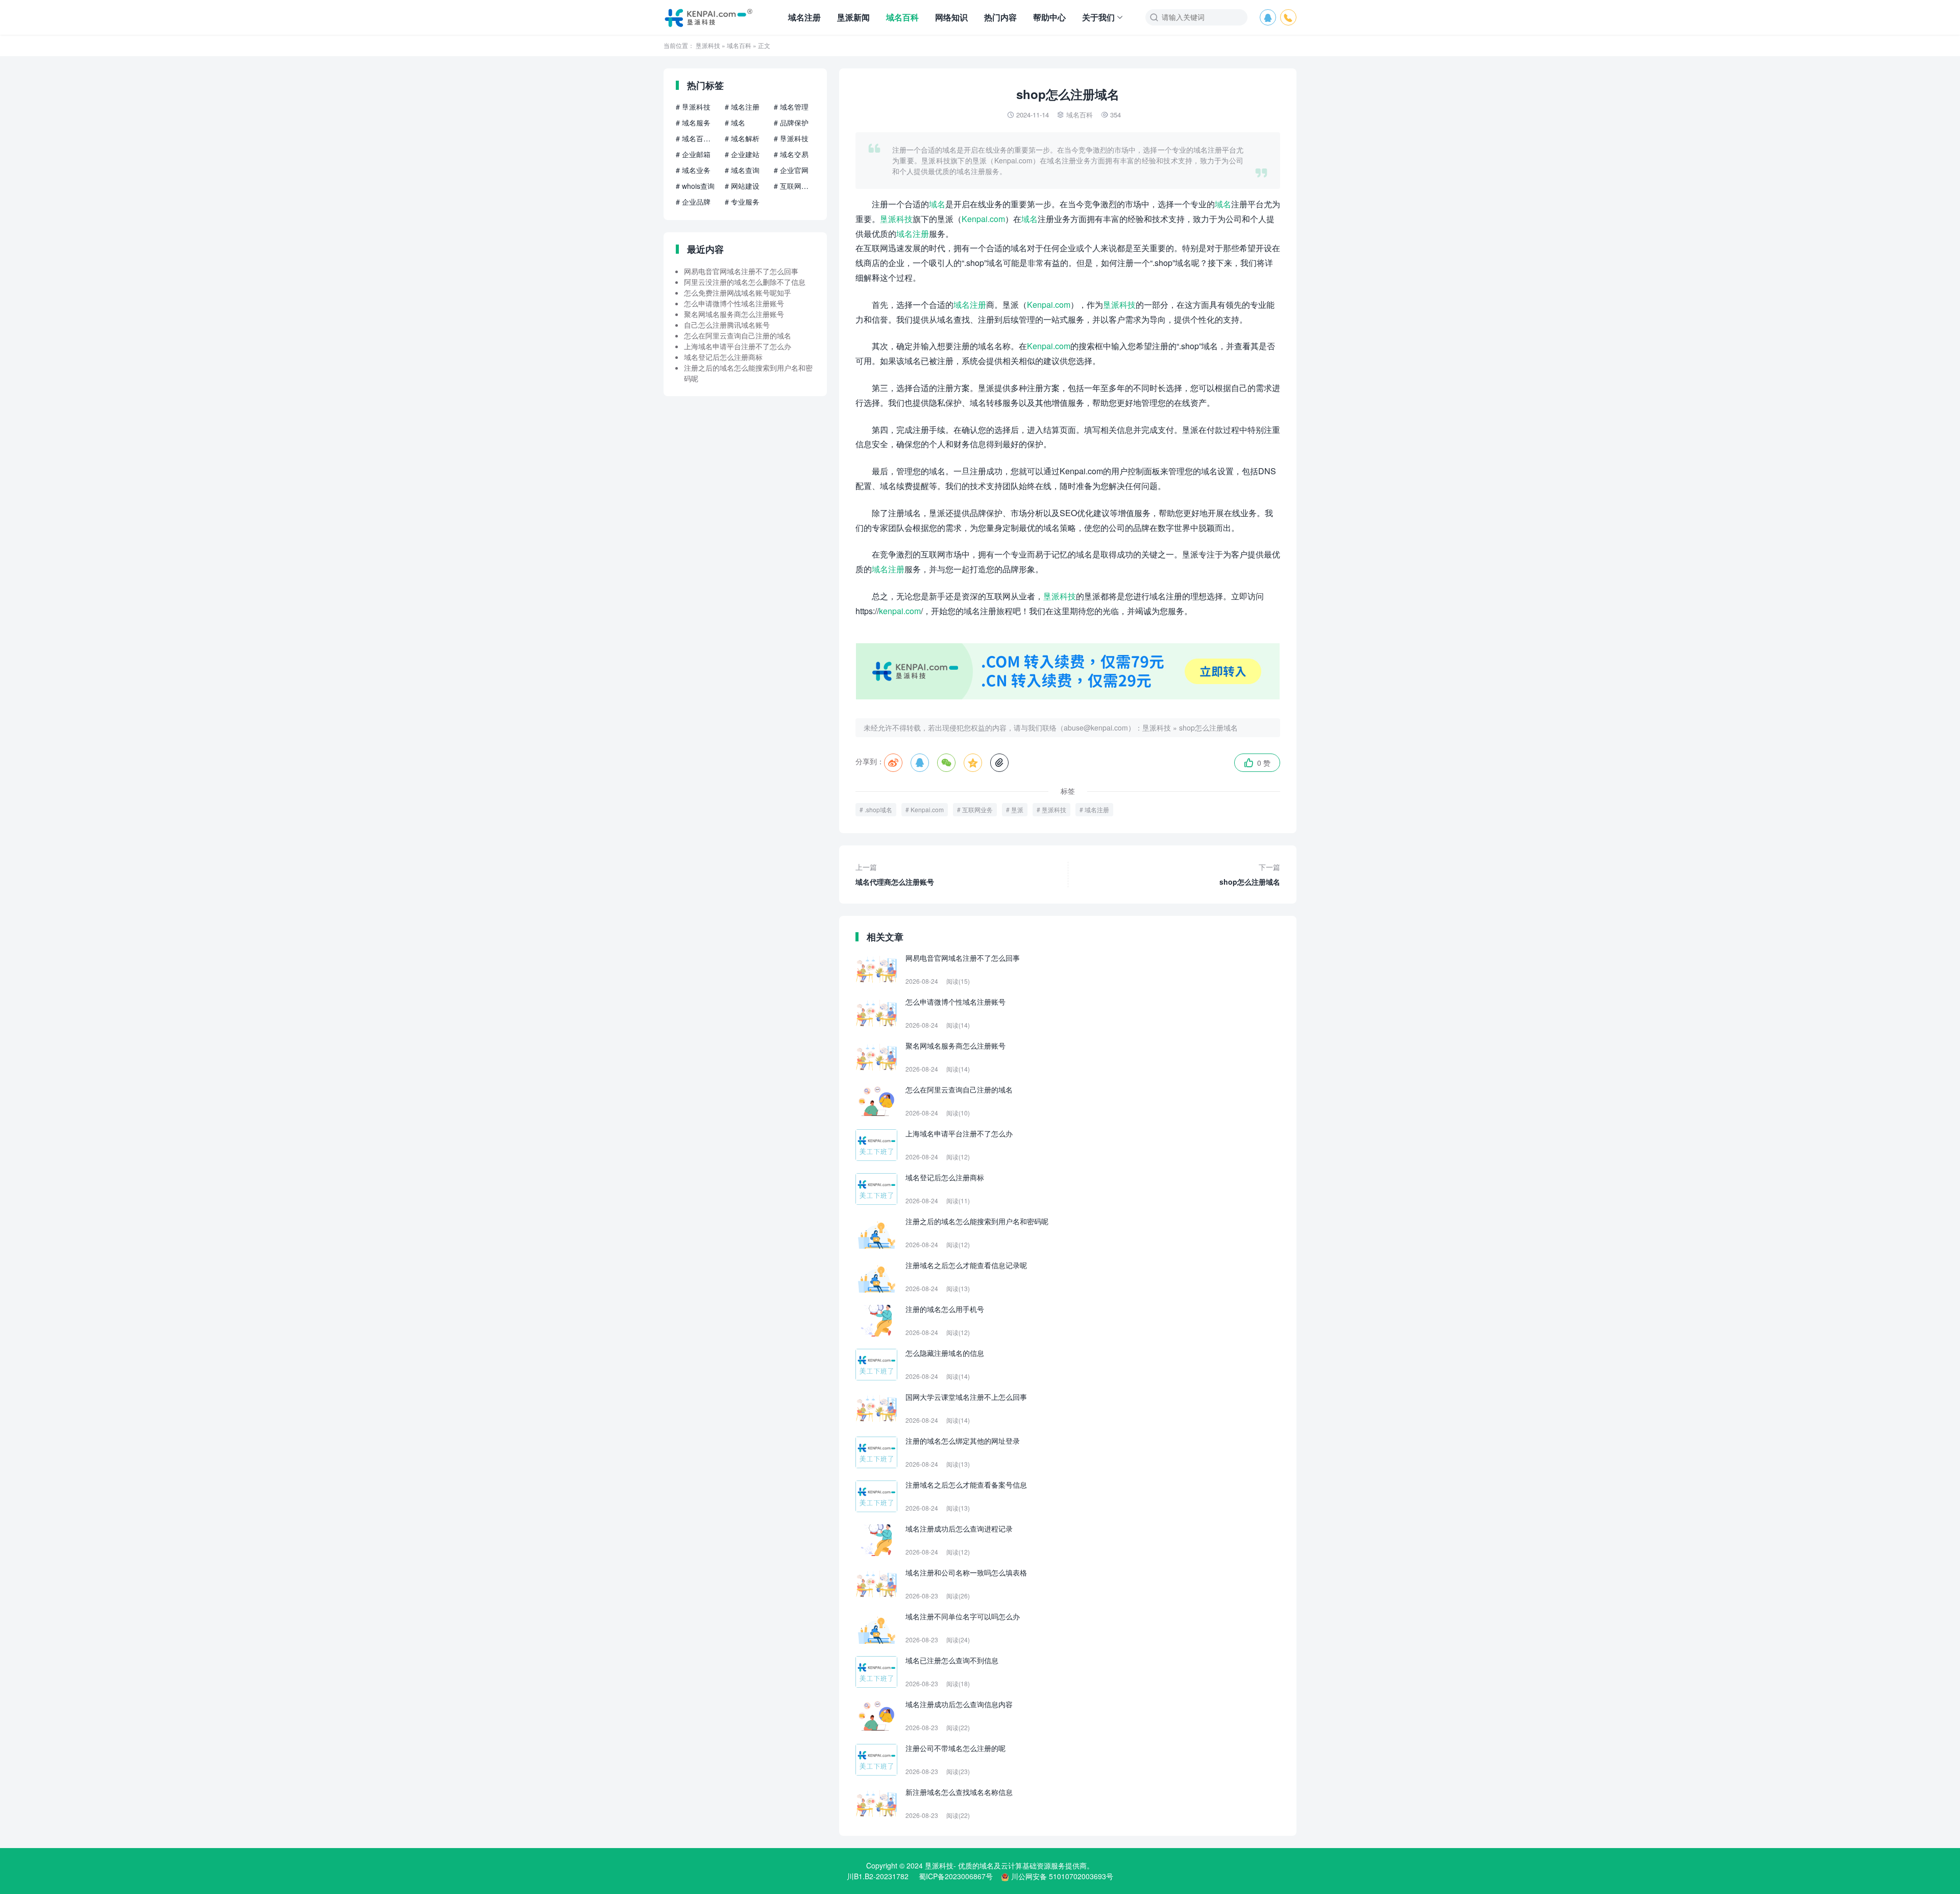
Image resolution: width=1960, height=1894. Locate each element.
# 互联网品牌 (794, 186)
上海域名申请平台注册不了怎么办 (738, 346)
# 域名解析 (742, 138)
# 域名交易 (791, 154)
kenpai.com (900, 611)
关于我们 (1098, 17)
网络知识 (951, 17)
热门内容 (1000, 17)
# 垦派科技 (693, 107)
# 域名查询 (742, 170)
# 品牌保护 (791, 123)
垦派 (1017, 809)
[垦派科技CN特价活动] (1068, 696)
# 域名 (735, 123)
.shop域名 (878, 809)
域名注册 (804, 17)
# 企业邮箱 (693, 154)
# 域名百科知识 (696, 138)
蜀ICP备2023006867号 (956, 1876)
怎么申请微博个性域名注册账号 (734, 303)
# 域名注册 (742, 107)
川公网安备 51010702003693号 (1062, 1876)
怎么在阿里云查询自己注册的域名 (738, 335)
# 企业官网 (791, 170)
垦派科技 (708, 45)
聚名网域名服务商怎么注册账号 (734, 314)
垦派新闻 (853, 17)
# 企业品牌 (693, 202)
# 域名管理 (791, 107)
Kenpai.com (983, 219)
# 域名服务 (693, 123)
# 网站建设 (742, 186)
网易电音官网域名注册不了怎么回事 (741, 271)
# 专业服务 (742, 202)
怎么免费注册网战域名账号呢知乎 (738, 293)
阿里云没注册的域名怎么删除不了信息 (745, 282)
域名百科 (902, 17)
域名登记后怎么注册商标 (723, 357)
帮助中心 (1049, 17)
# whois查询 (695, 186)
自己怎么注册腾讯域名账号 (727, 325)
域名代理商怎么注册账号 (895, 874)
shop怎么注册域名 (1208, 727)
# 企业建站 (742, 154)
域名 (937, 204)
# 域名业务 (693, 170)
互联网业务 (977, 809)
